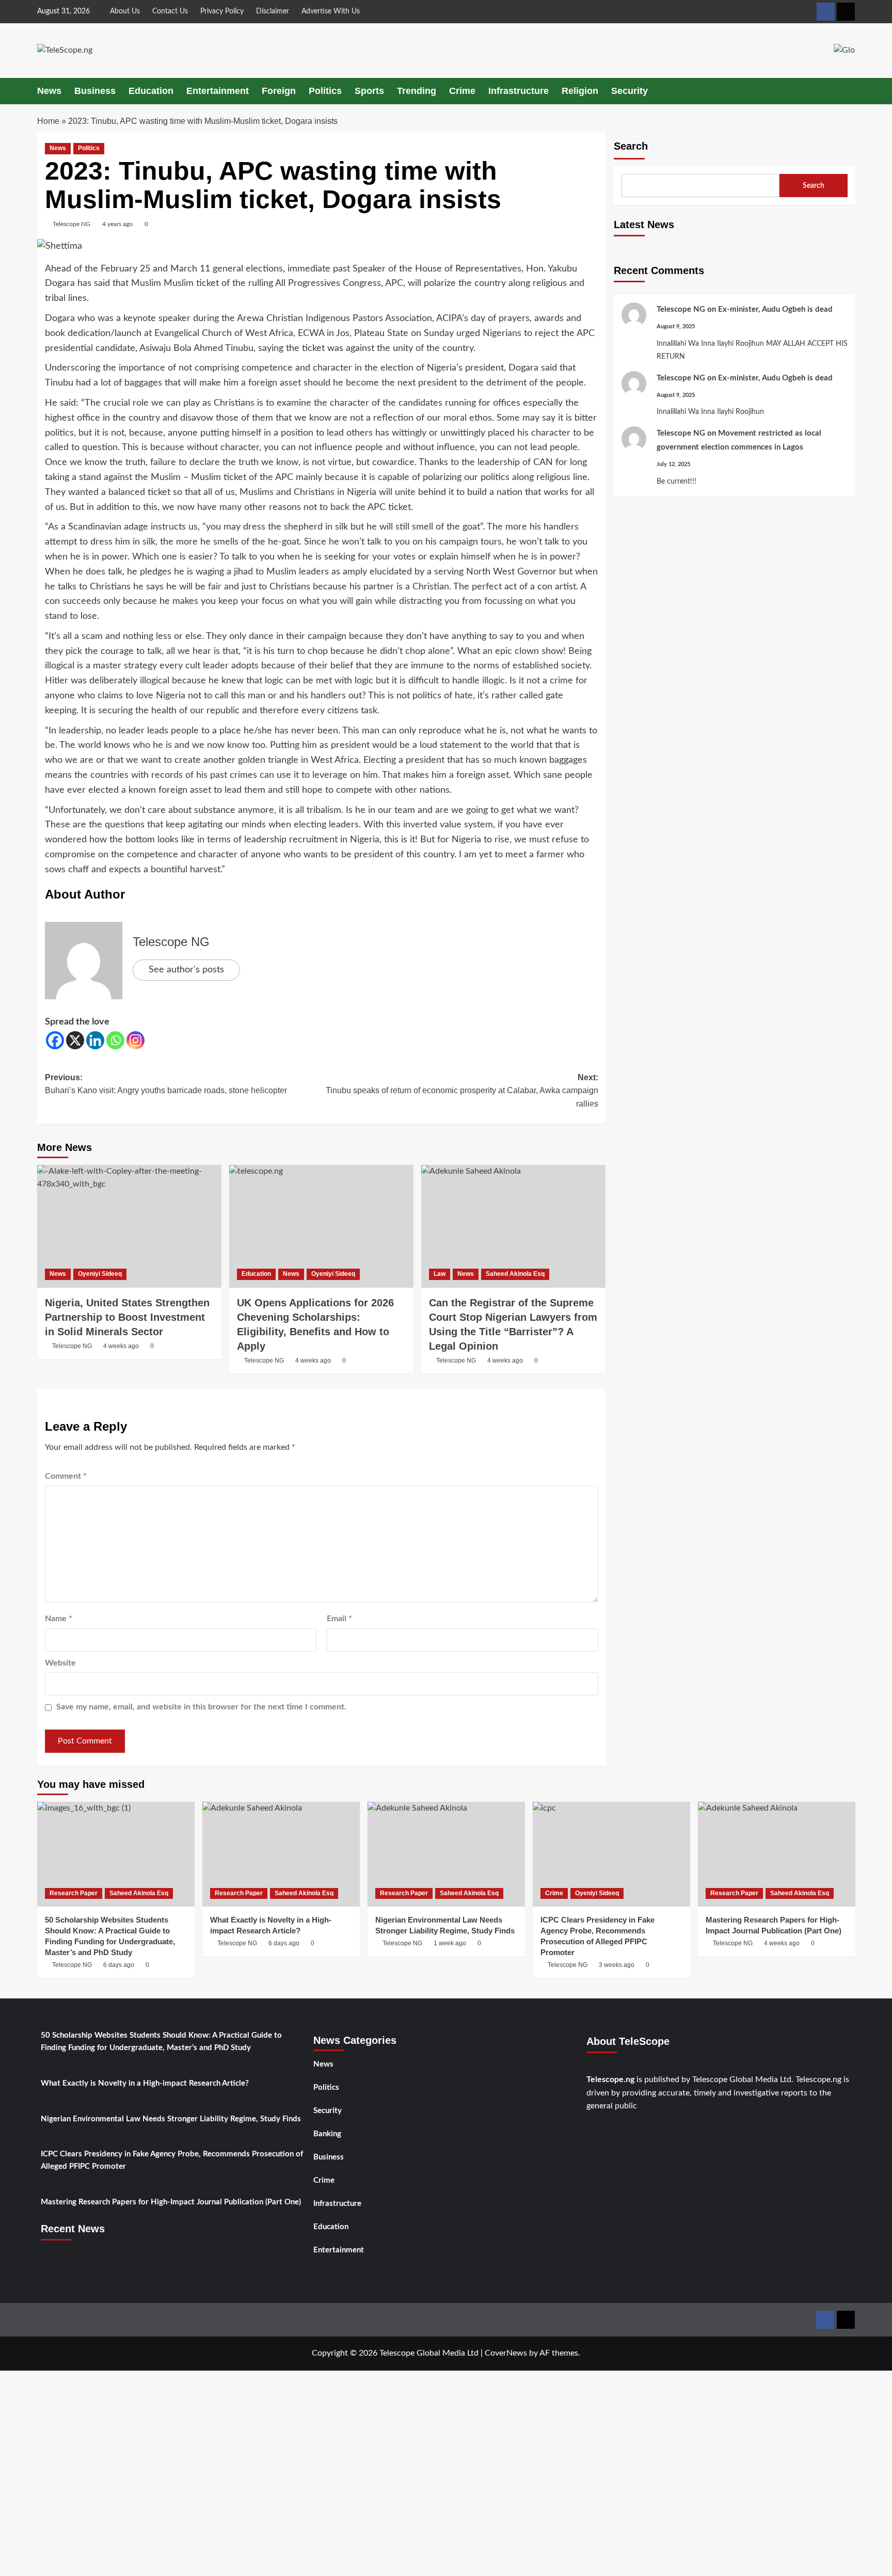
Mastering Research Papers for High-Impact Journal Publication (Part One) (171, 2202)
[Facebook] (55, 1040)
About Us (125, 11)
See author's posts (186, 970)
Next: (462, 1091)
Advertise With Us (331, 11)
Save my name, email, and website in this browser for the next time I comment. (201, 1707)
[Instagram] (136, 1040)
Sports (369, 91)
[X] (75, 1040)
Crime (462, 91)
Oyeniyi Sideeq (100, 1274)
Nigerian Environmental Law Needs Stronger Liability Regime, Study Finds (171, 2119)
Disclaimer (273, 11)
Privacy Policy (222, 11)
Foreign (279, 91)
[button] (849, 91)
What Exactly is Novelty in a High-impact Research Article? (145, 2083)
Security (630, 91)
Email (339, 1619)
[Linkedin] (95, 1040)
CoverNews (506, 2353)
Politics (325, 91)
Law (440, 1274)
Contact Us (170, 11)
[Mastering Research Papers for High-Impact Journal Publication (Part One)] (777, 1854)
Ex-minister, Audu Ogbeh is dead (775, 309)
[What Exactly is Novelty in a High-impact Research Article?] (281, 1854)
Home (48, 121)
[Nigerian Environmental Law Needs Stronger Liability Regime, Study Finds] (446, 1854)
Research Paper (74, 1893)
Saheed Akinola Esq (515, 1274)
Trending (417, 91)
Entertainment (218, 91)
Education (151, 91)
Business (95, 91)
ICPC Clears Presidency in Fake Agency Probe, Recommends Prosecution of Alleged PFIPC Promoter (172, 2160)
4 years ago (117, 224)
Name (59, 1619)
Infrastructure (519, 91)
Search (631, 146)
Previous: (166, 1084)
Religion (580, 91)
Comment (66, 1476)
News (49, 91)
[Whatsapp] (115, 1040)
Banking (327, 2134)
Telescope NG (71, 224)
